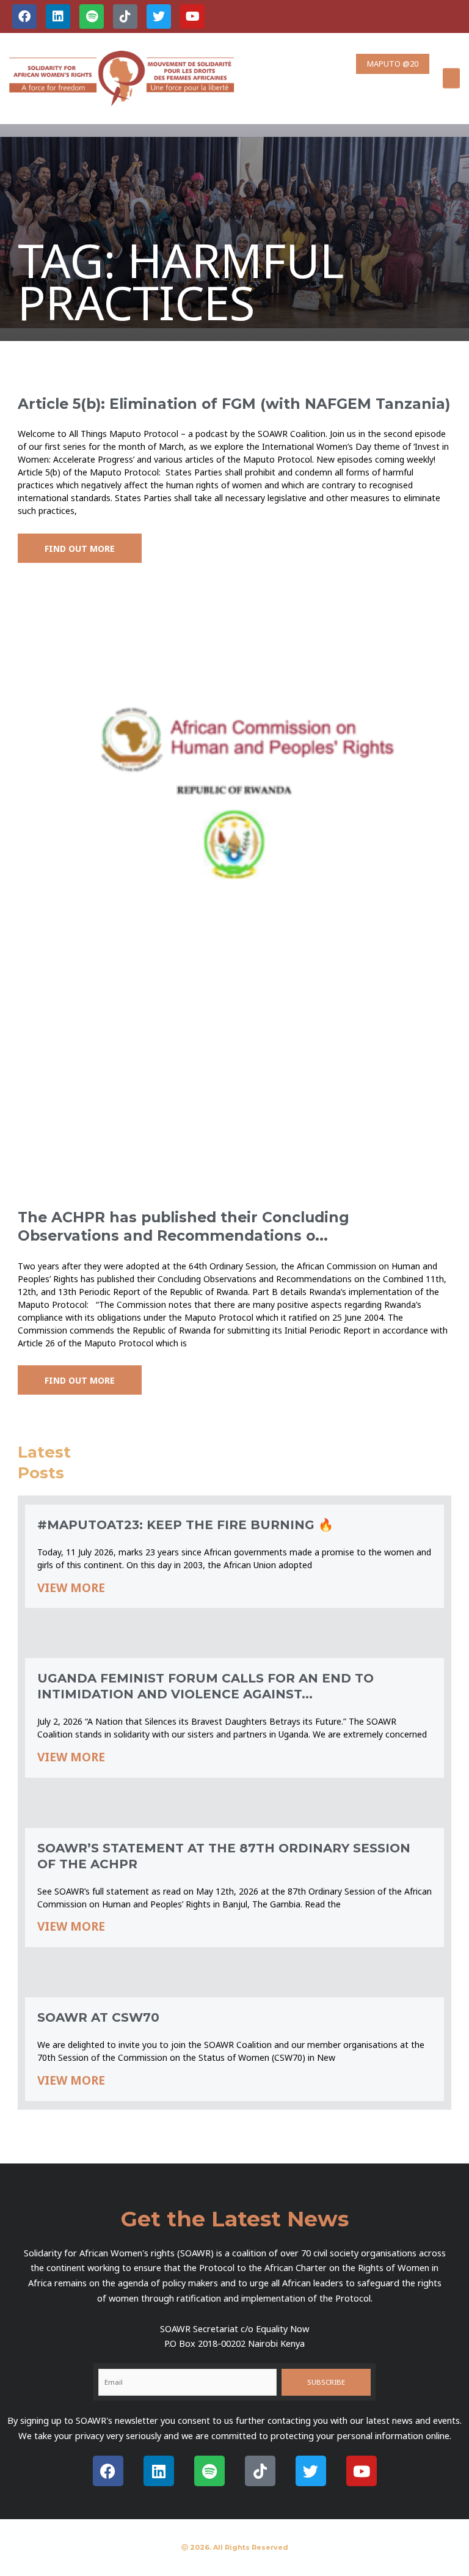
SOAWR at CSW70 (98, 2017)
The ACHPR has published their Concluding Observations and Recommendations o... (184, 1226)
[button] (451, 79)
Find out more (80, 548)
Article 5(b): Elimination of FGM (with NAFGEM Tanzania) (234, 404)
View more (71, 1588)
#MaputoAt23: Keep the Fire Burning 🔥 (185, 1525)
